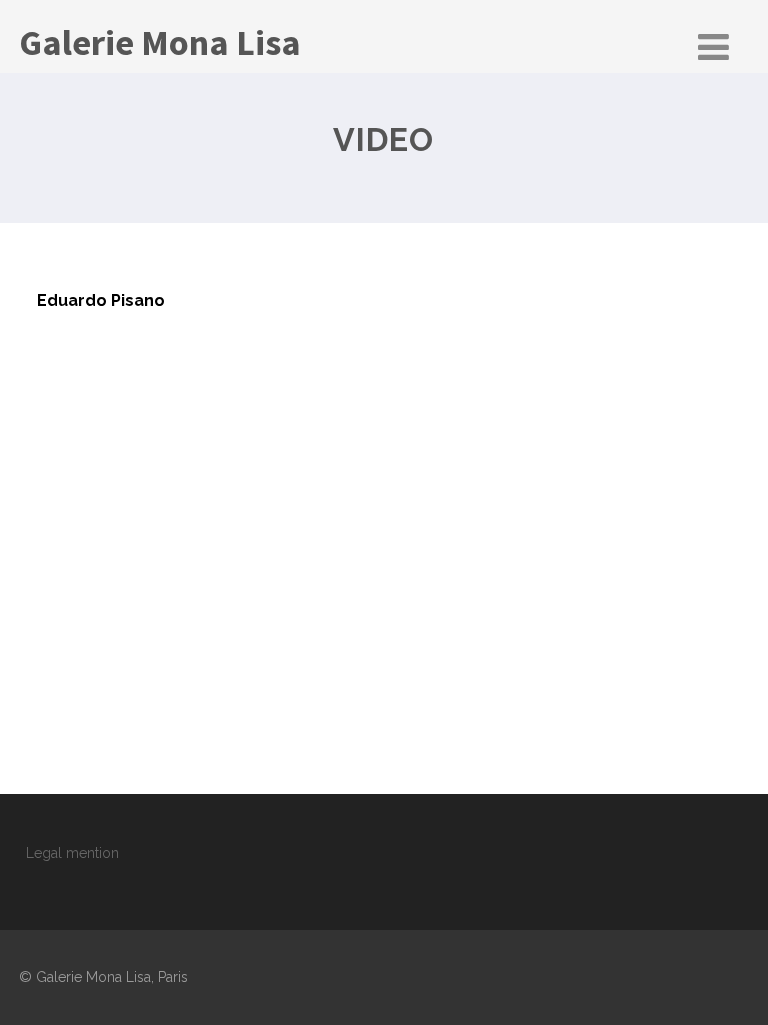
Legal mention (72, 853)
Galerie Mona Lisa (160, 42)
